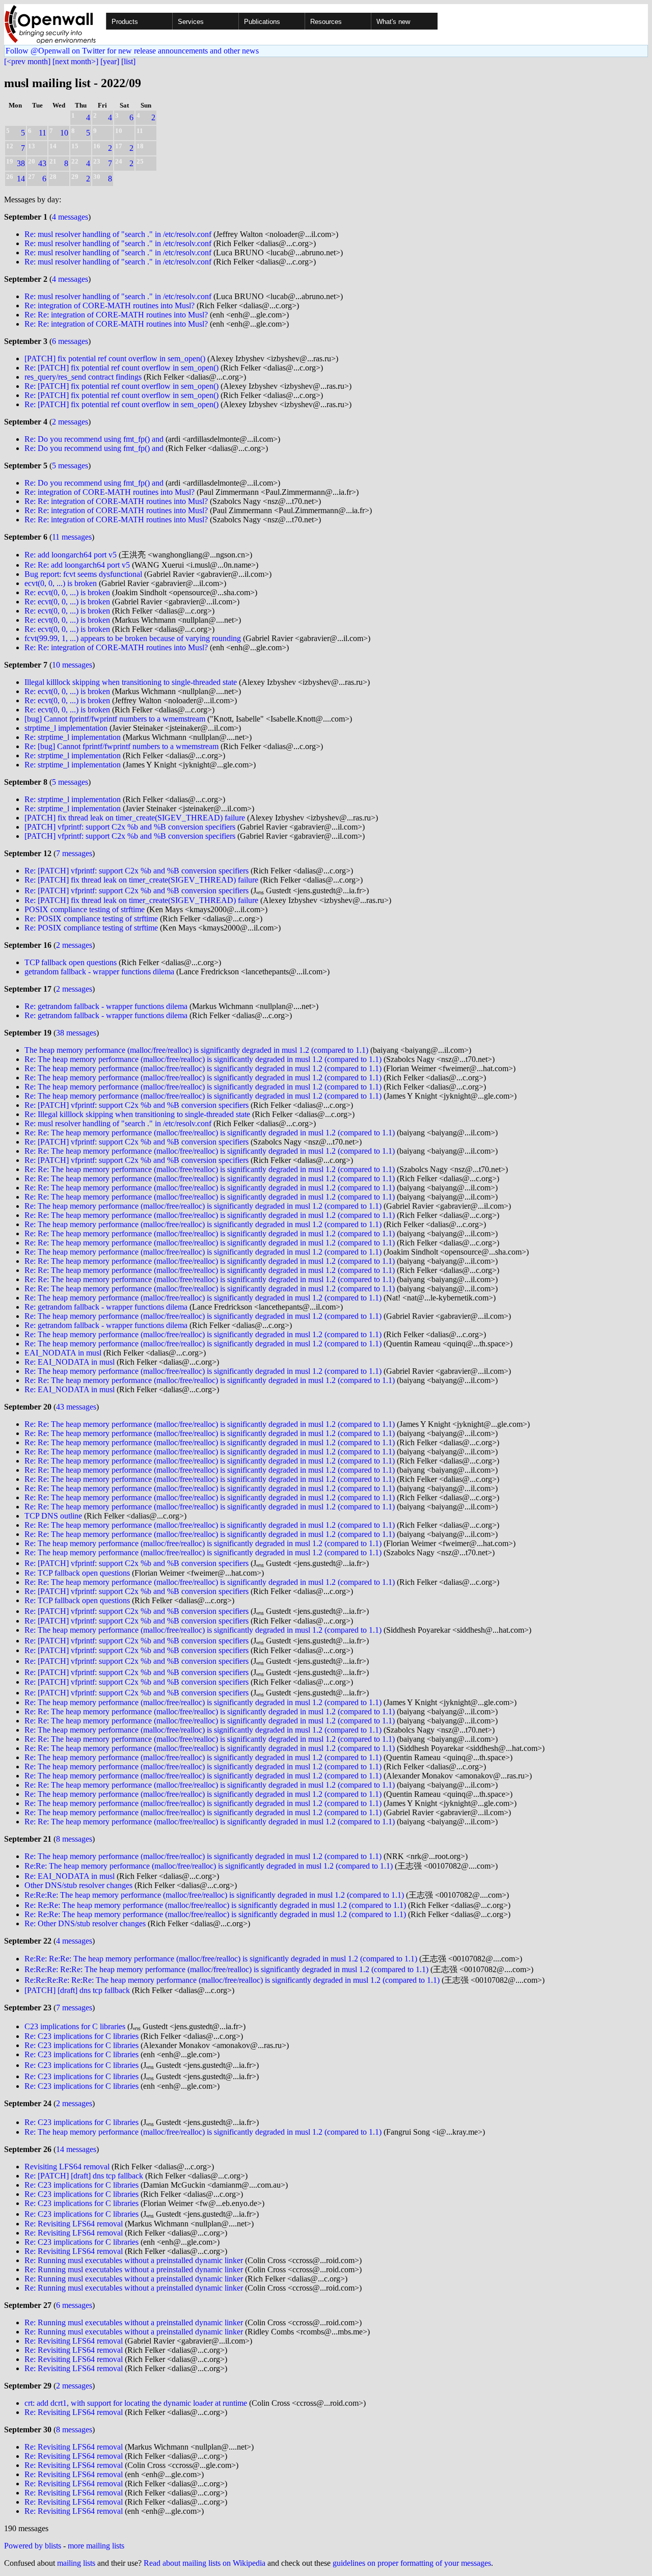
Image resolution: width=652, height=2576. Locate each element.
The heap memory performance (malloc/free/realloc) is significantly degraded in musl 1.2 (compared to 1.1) (196, 1050)
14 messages (76, 2149)
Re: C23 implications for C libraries (81, 2036)
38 (21, 163)
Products (125, 22)
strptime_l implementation (66, 728)
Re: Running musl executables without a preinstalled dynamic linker (134, 2260)
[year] (110, 61)
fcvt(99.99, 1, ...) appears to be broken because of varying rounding (133, 638)
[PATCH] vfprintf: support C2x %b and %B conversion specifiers (130, 827)
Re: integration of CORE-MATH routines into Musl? (110, 306)
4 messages (70, 217)
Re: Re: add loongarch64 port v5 (77, 565)
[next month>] (75, 61)
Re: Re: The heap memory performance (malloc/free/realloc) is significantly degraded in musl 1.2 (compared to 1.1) (210, 1133)
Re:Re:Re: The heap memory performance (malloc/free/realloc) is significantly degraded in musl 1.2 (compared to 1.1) (214, 1895)
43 (42, 163)
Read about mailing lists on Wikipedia (205, 2563)
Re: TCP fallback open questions (77, 1573)
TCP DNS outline (53, 1516)
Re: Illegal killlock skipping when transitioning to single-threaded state (137, 1114)
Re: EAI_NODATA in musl (70, 1362)
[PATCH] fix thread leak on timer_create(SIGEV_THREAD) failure (135, 818)
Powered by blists (33, 2546)
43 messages (76, 1407)
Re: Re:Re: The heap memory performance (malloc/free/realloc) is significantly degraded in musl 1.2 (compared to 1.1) (215, 1905)
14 (21, 179)
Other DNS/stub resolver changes (78, 1885)
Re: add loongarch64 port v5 (71, 555)
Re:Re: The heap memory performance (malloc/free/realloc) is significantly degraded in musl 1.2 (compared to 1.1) (209, 1866)
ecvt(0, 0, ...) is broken (61, 583)
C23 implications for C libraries (75, 2026)
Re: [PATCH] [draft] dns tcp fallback (84, 2176)
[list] (128, 61)
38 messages (76, 1033)
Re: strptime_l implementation (73, 737)
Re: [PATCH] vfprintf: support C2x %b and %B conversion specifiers (137, 871)
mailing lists (76, 2563)
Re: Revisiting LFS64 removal (74, 2224)
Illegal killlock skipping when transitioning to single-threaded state (131, 682)
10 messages (72, 665)
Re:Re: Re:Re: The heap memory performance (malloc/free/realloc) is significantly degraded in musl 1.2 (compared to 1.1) (221, 1959)
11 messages (72, 537)
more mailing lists (96, 2546)
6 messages (70, 341)
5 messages (70, 466)
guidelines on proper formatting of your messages (412, 2563)
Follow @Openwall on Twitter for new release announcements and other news (132, 51)
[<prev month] (27, 61)
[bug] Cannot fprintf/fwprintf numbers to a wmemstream (115, 719)
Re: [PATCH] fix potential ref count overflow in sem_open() (121, 368)
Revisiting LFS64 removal (67, 2167)
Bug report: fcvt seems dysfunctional (83, 574)
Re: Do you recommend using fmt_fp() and (94, 439)
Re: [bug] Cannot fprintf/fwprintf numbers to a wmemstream (121, 746)
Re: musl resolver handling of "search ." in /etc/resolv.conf (118, 234)
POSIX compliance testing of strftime (85, 909)
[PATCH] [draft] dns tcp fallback (77, 1990)
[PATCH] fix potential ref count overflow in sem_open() (115, 358)
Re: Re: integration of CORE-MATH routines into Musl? (116, 315)
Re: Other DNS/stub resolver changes (85, 1923)
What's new (393, 22)
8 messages (74, 1839)
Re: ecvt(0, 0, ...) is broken (67, 592)
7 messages (74, 853)
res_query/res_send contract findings (83, 377)
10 (64, 133)
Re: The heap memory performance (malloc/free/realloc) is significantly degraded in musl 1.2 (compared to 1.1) (203, 1059)
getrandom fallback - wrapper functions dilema (99, 972)
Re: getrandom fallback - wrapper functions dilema (106, 1006)
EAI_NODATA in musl (63, 1353)
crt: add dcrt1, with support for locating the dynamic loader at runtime (136, 2403)
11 (43, 133)
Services (191, 22)
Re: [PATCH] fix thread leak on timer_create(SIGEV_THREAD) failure (141, 880)
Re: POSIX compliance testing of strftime (91, 919)
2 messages (70, 422)
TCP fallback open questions (71, 962)
